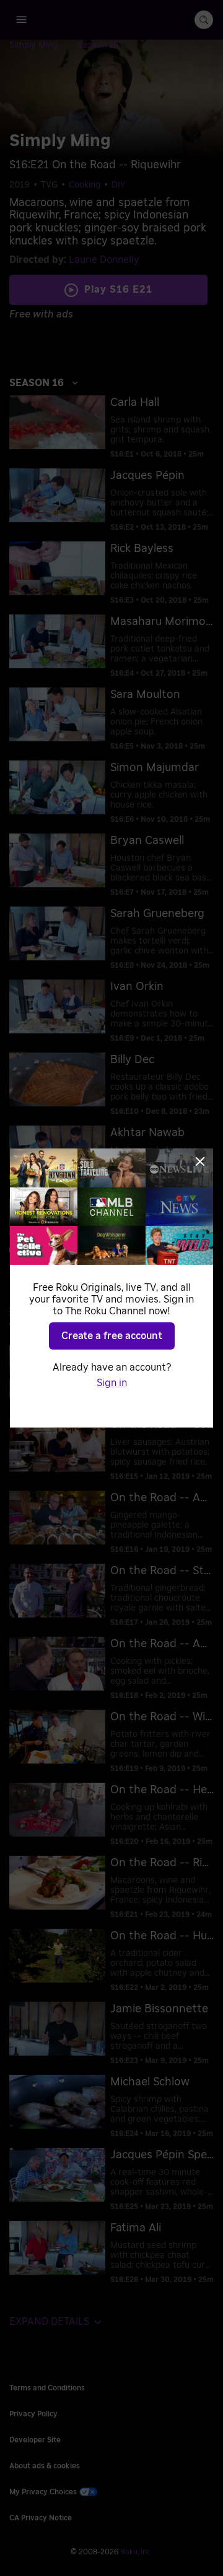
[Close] (200, 1161)
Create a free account (112, 1336)
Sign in (112, 1383)
